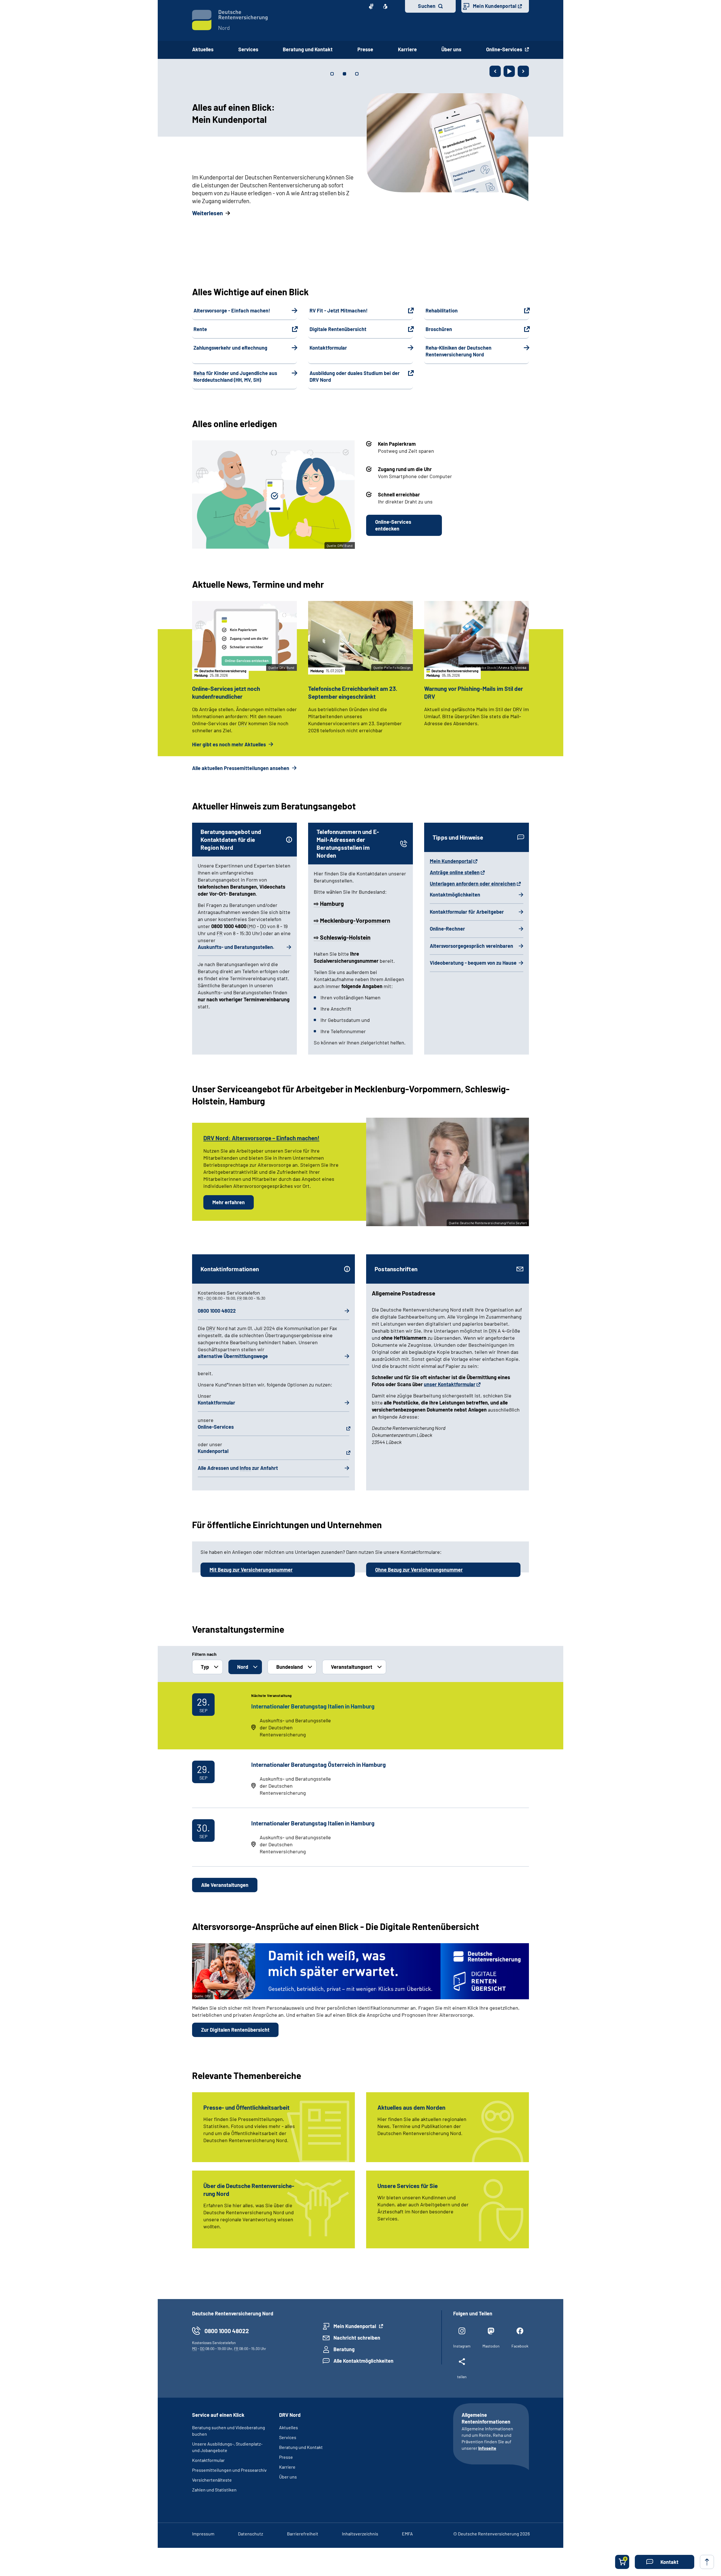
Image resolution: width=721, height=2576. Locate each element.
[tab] (332, 74)
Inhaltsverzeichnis (360, 2534)
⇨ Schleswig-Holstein (342, 937)
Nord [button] (243, 1667)
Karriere (287, 2467)
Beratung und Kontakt (301, 2447)
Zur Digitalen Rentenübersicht (235, 2030)
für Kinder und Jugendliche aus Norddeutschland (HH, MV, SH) (235, 376)
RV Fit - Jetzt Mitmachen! (339, 310)
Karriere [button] (407, 49)
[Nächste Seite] (523, 71)
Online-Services (505, 49)
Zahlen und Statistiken (214, 2490)
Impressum (203, 2534)
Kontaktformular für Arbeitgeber (467, 912)
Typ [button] (205, 1667)
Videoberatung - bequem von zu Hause (473, 963)
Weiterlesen (207, 213)
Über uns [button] (451, 49)
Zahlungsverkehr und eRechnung (230, 348)
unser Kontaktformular (450, 1384)
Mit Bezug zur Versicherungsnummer (251, 1570)
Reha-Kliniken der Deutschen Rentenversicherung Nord (459, 351)
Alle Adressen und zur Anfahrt (238, 1468)
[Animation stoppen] (509, 71)
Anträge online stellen (455, 872)
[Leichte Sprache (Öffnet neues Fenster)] (385, 6)
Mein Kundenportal (495, 6)
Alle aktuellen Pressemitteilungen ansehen (241, 768)
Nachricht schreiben (357, 2338)
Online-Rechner (447, 929)
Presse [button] (365, 49)
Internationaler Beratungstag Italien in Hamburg (313, 1706)
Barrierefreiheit (303, 2534)
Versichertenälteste (212, 2480)
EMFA (407, 2534)
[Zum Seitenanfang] (707, 2562)
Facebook (520, 2346)
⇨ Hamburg (329, 903)
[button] (665, 2562)
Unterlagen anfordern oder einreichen (473, 884)
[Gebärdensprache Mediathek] (371, 6)
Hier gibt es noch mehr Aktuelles (230, 744)
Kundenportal (213, 1451)
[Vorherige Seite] (495, 71)
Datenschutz (251, 2534)
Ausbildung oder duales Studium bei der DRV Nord (355, 376)
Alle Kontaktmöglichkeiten (363, 2361)
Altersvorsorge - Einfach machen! (232, 310)
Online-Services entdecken (393, 525)
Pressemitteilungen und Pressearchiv (229, 2470)
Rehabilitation (442, 310)
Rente (200, 329)
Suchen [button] (427, 6)
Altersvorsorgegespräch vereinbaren (471, 946)
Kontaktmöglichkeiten (455, 895)
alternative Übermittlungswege (233, 1356)
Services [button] (248, 49)
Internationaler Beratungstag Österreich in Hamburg (319, 1764)
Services (288, 2437)
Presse (286, 2457)
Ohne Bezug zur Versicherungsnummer (419, 1570)
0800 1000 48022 (217, 1311)
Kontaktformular (328, 348)
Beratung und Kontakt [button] (308, 49)
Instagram (462, 2346)
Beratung (344, 2349)
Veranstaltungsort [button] (352, 1667)
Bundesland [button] (290, 1667)
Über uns (288, 2477)
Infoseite (487, 2448)
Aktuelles (203, 49)
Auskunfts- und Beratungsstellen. (236, 947)
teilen (462, 2377)
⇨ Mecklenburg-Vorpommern (352, 920)
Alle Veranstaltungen (225, 1885)
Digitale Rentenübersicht (338, 329)
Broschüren (439, 329)
